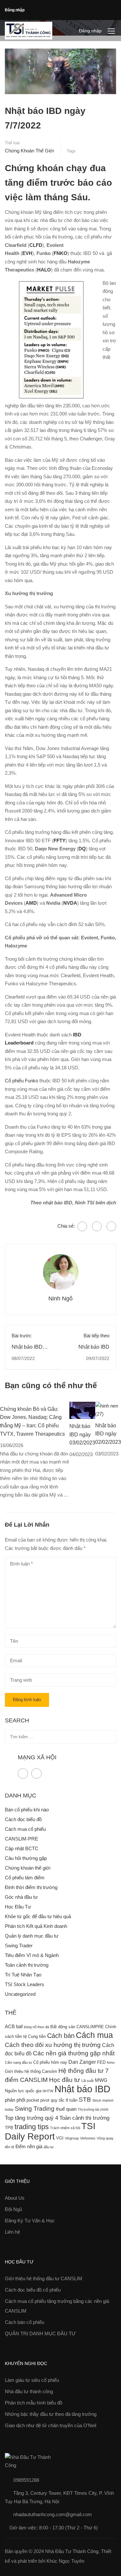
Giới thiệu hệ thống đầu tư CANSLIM (44, 2278)
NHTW (48, 2091)
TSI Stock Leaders (25, 1984)
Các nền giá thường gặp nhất (74, 2053)
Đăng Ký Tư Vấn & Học (30, 2221)
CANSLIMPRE (90, 2027)
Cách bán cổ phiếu (25, 2322)
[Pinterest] (111, 1226)
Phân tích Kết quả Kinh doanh (36, 1926)
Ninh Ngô (60, 1299)
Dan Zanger (82, 2062)
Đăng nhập (15, 10)
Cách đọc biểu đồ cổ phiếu (33, 2290)
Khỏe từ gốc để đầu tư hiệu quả (38, 1916)
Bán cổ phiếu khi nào (27, 1810)
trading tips (32, 2127)
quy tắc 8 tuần (64, 2100)
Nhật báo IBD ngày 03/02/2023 (82, 1434)
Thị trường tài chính (93, 2109)
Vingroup (72, 2138)
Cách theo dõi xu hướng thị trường (53, 2045)
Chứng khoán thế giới (29, 151)
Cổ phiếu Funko (21, 1081)
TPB (9, 2128)
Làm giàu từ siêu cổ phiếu (32, 2380)
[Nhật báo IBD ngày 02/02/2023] (108, 1409)
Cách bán (61, 2036)
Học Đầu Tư (18, 1907)
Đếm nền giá (29, 2147)
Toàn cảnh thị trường (27, 1965)
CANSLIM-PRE (21, 1839)
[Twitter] (97, 1226)
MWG (101, 2080)
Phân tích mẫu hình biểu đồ (34, 2403)
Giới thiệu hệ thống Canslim (31, 2071)
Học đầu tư (65, 2080)
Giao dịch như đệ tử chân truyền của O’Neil (50, 2425)
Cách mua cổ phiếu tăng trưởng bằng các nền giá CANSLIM (57, 2306)
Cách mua (94, 2035)
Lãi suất (87, 2081)
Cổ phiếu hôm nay (50, 2062)
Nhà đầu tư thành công (29, 2391)
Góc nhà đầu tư (21, 1897)
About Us (15, 2198)
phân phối (15, 2100)
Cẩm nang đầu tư (18, 2062)
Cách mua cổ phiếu (25, 1829)
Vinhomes (88, 2138)
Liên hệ (12, 2232)
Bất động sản (63, 2027)
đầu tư (49, 2147)
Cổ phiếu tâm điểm (25, 1878)
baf (19, 2027)
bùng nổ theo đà (36, 2027)
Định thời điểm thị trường (31, 1887)
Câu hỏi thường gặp (26, 1858)
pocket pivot (38, 2100)
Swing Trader (19, 1946)
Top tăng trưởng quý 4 (31, 2118)
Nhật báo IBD (82, 2089)
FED (101, 2062)
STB (85, 2100)
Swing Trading (35, 2109)
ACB (10, 2027)
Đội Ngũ (13, 2209)
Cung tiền (37, 2036)
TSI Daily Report (50, 2131)
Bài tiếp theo (96, 1336)
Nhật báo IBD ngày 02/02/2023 (108, 1434)
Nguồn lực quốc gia (23, 2091)
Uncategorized (20, 1994)
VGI (60, 2138)
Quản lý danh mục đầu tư (32, 1936)
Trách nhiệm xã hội (65, 2128)
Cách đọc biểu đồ (23, 1819)
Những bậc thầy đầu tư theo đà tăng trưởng (51, 2414)
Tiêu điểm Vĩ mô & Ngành (32, 1955)
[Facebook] (82, 1226)
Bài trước (22, 1336)
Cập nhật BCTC (22, 1848)
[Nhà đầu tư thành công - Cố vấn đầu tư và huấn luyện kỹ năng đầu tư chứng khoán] (29, 31)
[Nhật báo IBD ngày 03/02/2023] (82, 1410)
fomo (111, 2062)
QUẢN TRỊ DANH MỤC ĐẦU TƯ (40, 2333)
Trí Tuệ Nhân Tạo (23, 1975)
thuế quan (66, 2109)
